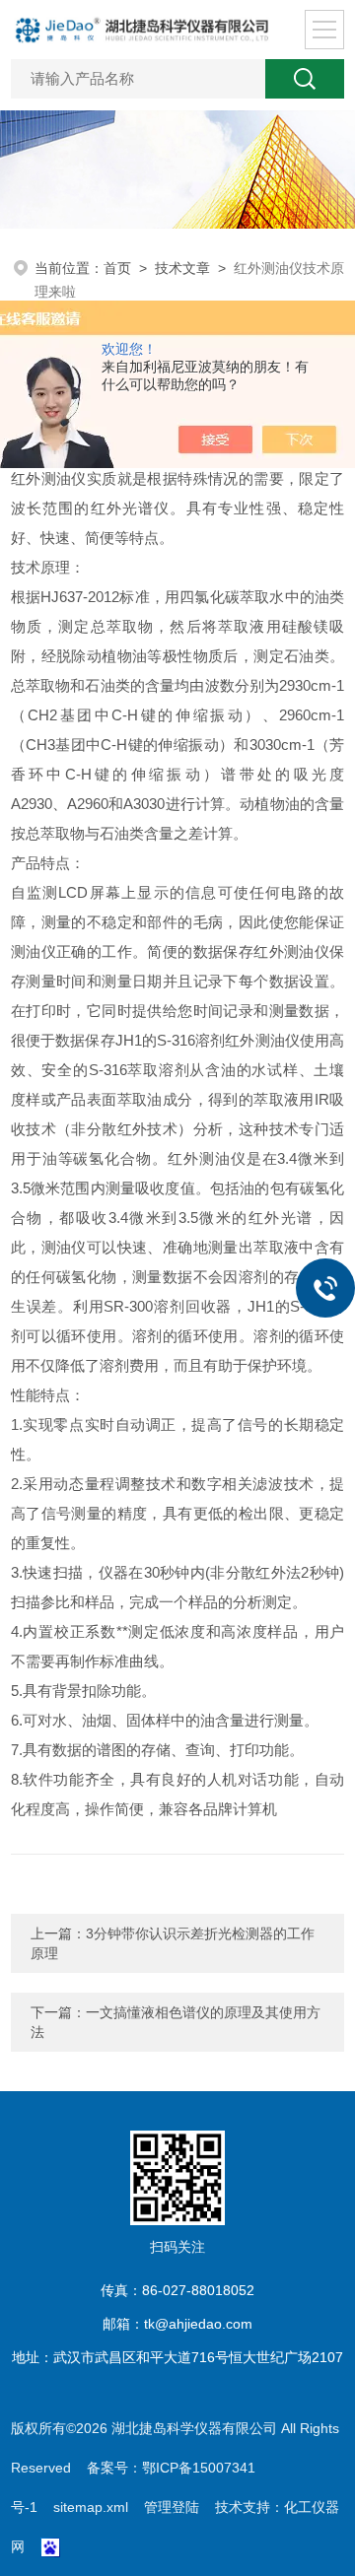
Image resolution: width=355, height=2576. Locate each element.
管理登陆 (172, 2507)
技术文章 (182, 268)
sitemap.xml (91, 2507)
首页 (117, 268)
